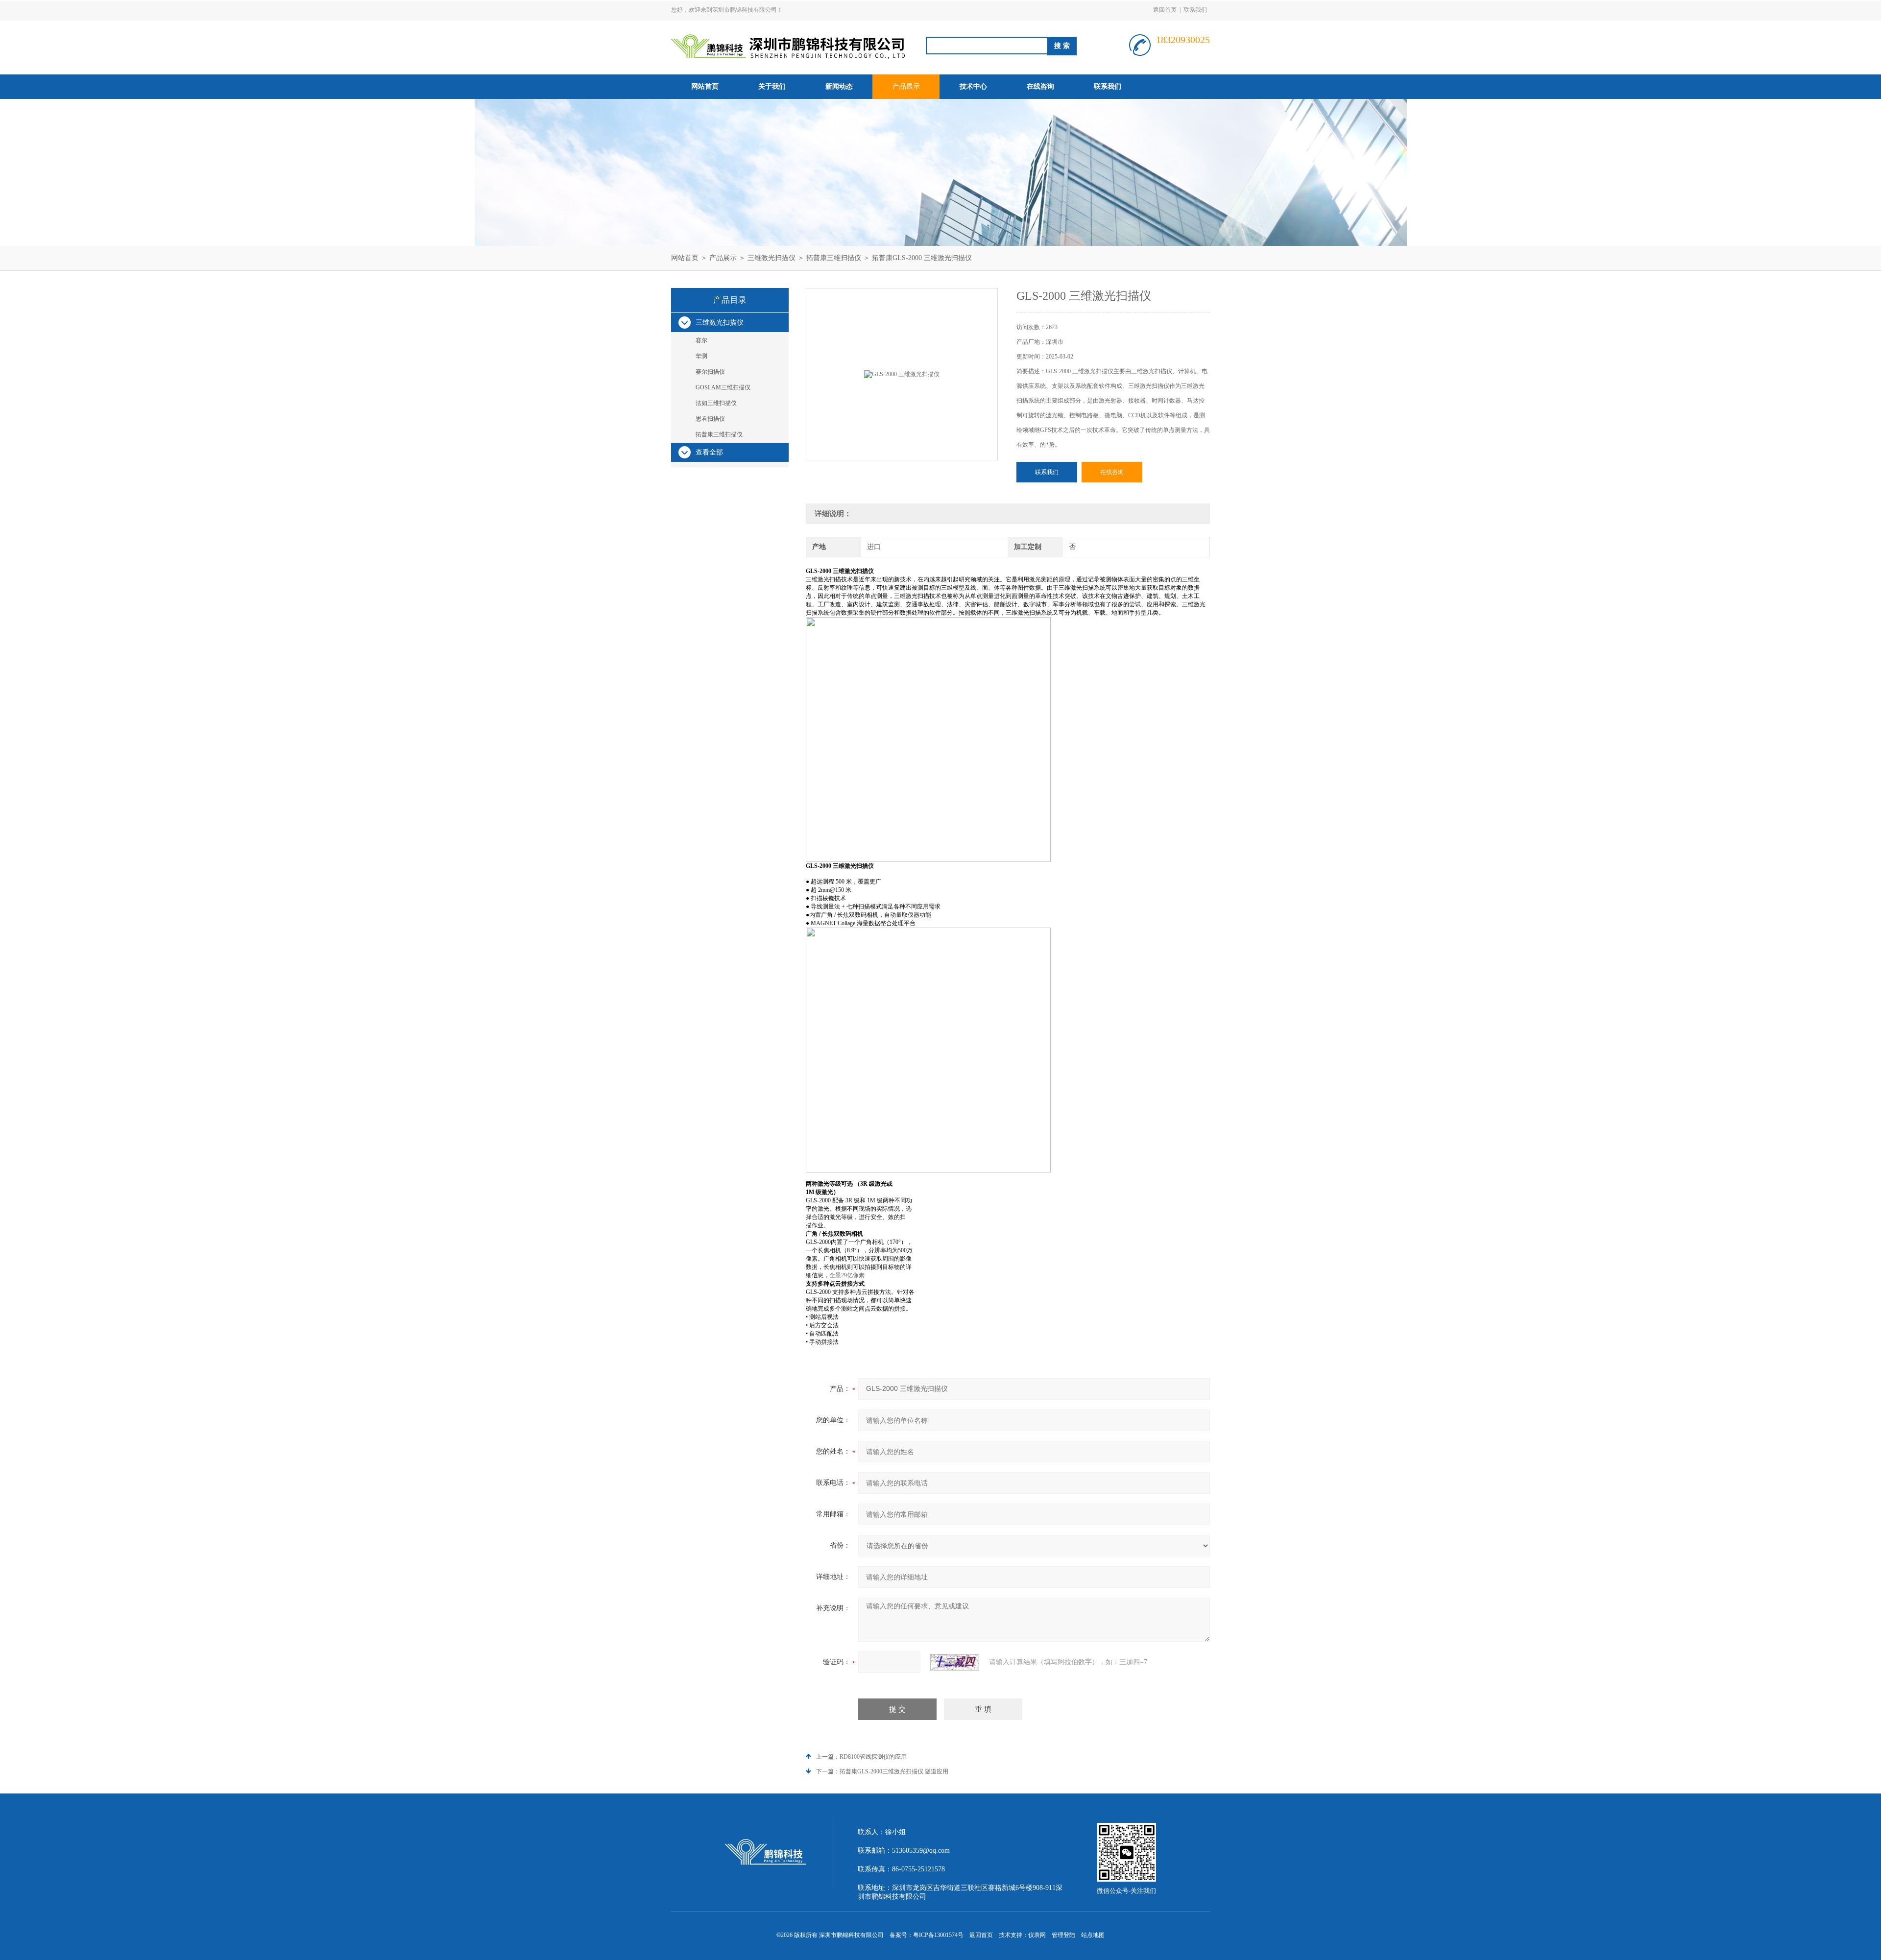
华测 (701, 356)
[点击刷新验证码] (955, 1662)
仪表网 (1037, 1935)
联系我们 (1195, 10)
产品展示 (906, 86)
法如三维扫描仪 (716, 403)
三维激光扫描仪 (772, 258)
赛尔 (701, 340)
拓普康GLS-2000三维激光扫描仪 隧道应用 (894, 1771)
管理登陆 (1063, 1935)
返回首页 (1165, 10)
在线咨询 (1040, 86)
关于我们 (772, 86)
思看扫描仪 (710, 419)
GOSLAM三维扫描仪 (723, 387)
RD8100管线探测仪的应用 (873, 1757)
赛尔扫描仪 (710, 372)
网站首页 (705, 86)
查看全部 (709, 452)
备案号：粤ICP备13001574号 (927, 1935)
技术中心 (973, 86)
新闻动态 (839, 86)
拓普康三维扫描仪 (834, 258)
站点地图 (1093, 1935)
